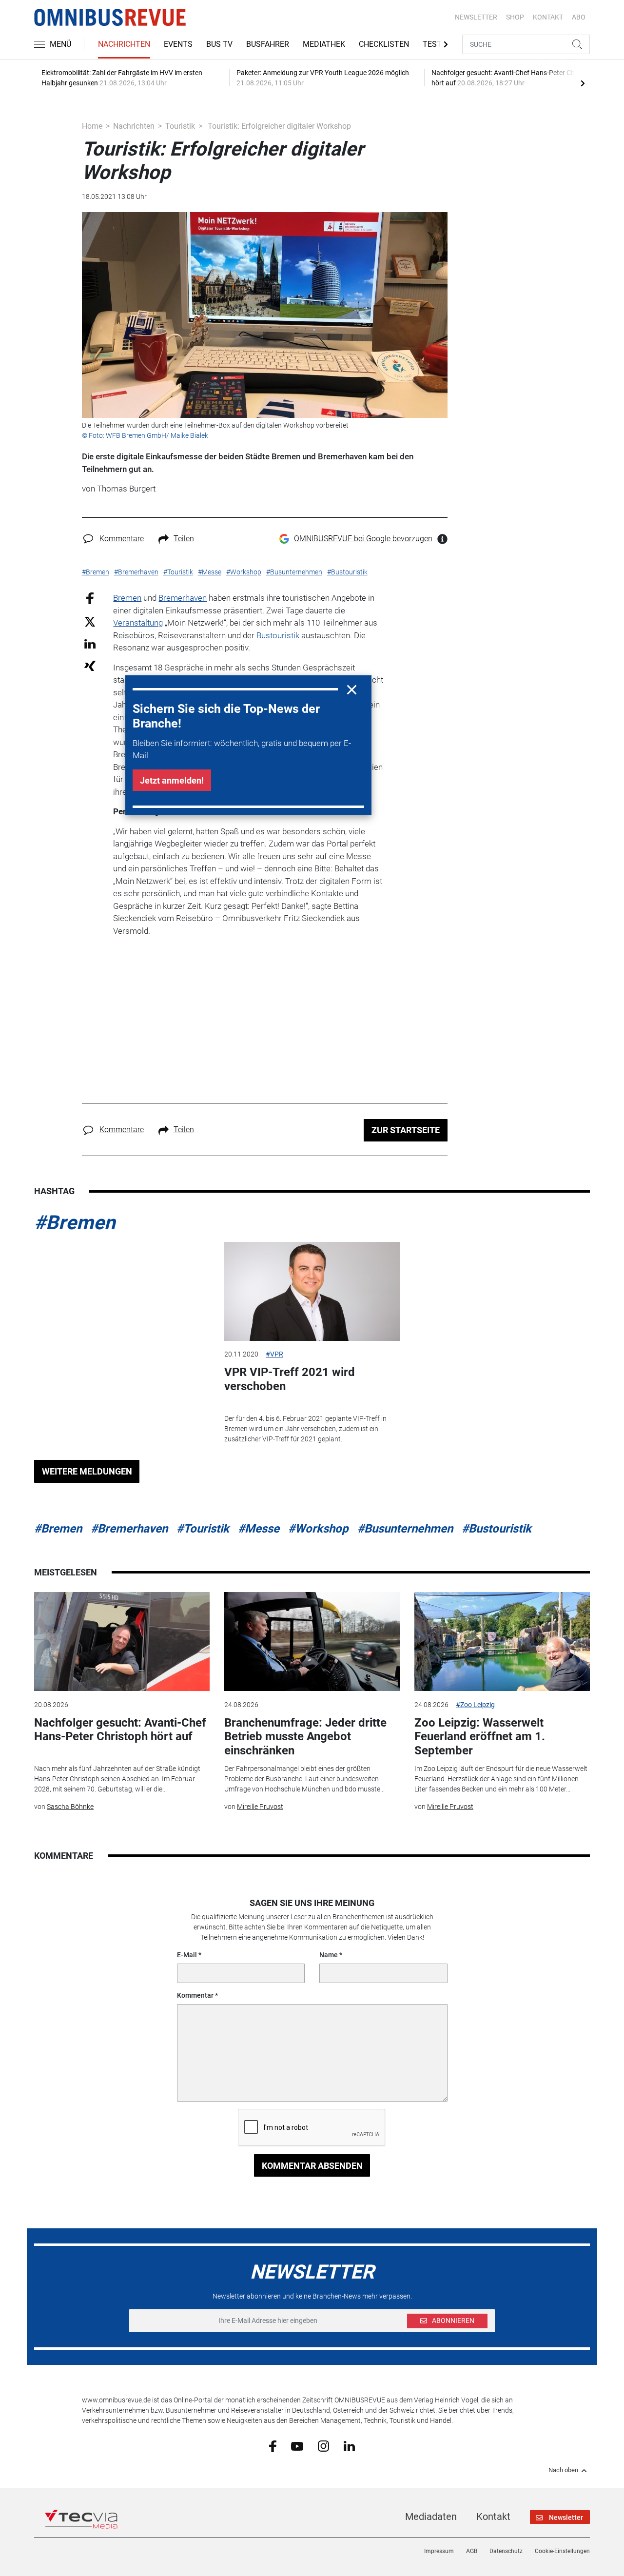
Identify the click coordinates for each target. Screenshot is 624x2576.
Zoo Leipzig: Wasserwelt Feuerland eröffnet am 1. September (480, 1737)
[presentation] (583, 83)
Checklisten (384, 44)
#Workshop (318, 1529)
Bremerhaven (183, 598)
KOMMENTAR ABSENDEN (312, 2166)
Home (92, 126)
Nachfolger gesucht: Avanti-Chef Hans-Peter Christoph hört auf (120, 1730)
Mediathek (324, 44)
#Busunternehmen (405, 1529)
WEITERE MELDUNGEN (87, 1471)
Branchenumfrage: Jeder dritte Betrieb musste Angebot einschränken (305, 1737)
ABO (579, 17)
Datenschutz (506, 2551)
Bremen (127, 598)
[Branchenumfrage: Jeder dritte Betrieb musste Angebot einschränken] (312, 1642)
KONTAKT (548, 17)
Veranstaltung (138, 623)
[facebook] (273, 2446)
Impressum (439, 2551)
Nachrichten (124, 44)
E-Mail (187, 1955)
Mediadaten (431, 2517)
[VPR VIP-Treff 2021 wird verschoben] (312, 1291)
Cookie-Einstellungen (562, 2551)
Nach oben (563, 2470)
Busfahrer (268, 44)
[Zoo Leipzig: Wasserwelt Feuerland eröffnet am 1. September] (502, 1642)
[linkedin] (349, 2445)
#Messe (259, 1529)
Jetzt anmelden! (172, 780)
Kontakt (493, 2517)
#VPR (274, 1354)
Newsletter (476, 17)
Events (178, 44)
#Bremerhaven (129, 1529)
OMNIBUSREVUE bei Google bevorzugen (363, 539)
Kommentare (122, 539)
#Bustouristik (497, 1529)
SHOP (515, 17)
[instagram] (323, 2446)
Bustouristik (278, 635)
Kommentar (195, 1995)
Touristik (180, 126)
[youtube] (297, 2445)
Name (329, 1955)
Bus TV (219, 44)
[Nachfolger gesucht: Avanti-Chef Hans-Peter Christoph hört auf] (122, 1642)
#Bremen (75, 1223)
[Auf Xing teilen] (90, 665)
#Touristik (203, 1529)
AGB (472, 2551)
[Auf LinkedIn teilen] (90, 643)
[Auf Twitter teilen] (90, 621)
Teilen (184, 539)
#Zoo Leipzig (475, 1705)
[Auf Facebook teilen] (90, 598)
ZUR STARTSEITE (406, 1130)
